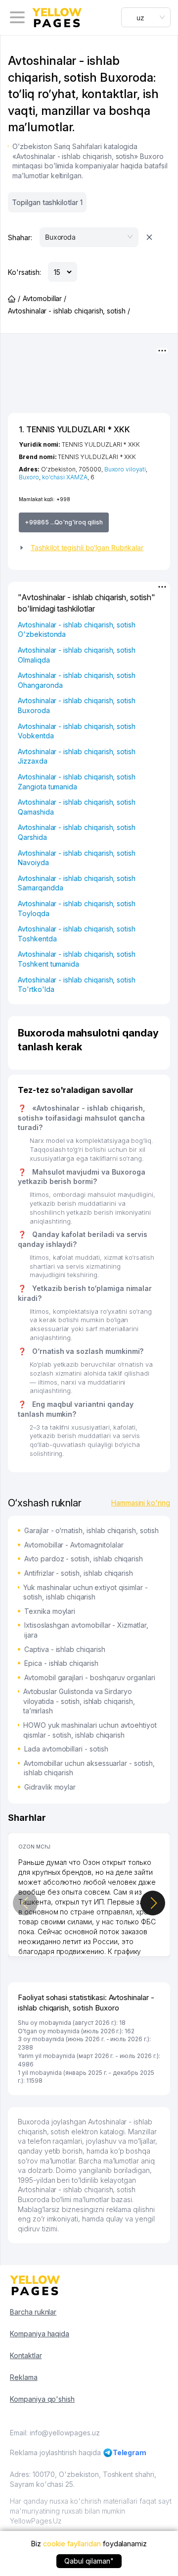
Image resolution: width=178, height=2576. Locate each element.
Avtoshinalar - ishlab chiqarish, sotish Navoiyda (77, 858)
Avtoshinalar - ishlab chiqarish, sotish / (69, 311)
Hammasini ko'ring (141, 1503)
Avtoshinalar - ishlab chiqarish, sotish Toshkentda (77, 934)
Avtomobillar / (44, 298)
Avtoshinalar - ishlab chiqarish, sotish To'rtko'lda (77, 985)
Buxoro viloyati (125, 469)
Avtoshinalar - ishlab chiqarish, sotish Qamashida (77, 807)
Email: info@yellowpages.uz (55, 2433)
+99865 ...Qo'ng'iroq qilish (64, 522)
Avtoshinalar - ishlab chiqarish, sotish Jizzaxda (77, 756)
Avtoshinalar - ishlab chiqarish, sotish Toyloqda (77, 908)
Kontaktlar (26, 2355)
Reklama (24, 2377)
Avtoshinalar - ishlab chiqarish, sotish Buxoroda (77, 705)
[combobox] (146, 17)
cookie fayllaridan (72, 2544)
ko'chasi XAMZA (65, 477)
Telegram (130, 2452)
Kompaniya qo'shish (42, 2399)
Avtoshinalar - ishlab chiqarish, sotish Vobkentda (77, 731)
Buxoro (29, 477)
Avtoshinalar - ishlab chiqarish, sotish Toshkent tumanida (77, 959)
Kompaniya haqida (40, 2334)
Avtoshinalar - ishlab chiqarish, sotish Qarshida (77, 832)
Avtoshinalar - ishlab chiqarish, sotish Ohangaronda (77, 680)
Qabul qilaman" (89, 2561)
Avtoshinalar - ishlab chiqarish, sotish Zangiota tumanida (77, 782)
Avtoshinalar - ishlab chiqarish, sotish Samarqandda (77, 883)
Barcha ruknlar (33, 2312)
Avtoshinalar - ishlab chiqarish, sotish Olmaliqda (77, 655)
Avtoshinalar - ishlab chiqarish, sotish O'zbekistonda (77, 630)
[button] (89, 548)
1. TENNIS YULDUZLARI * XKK (74, 429)
